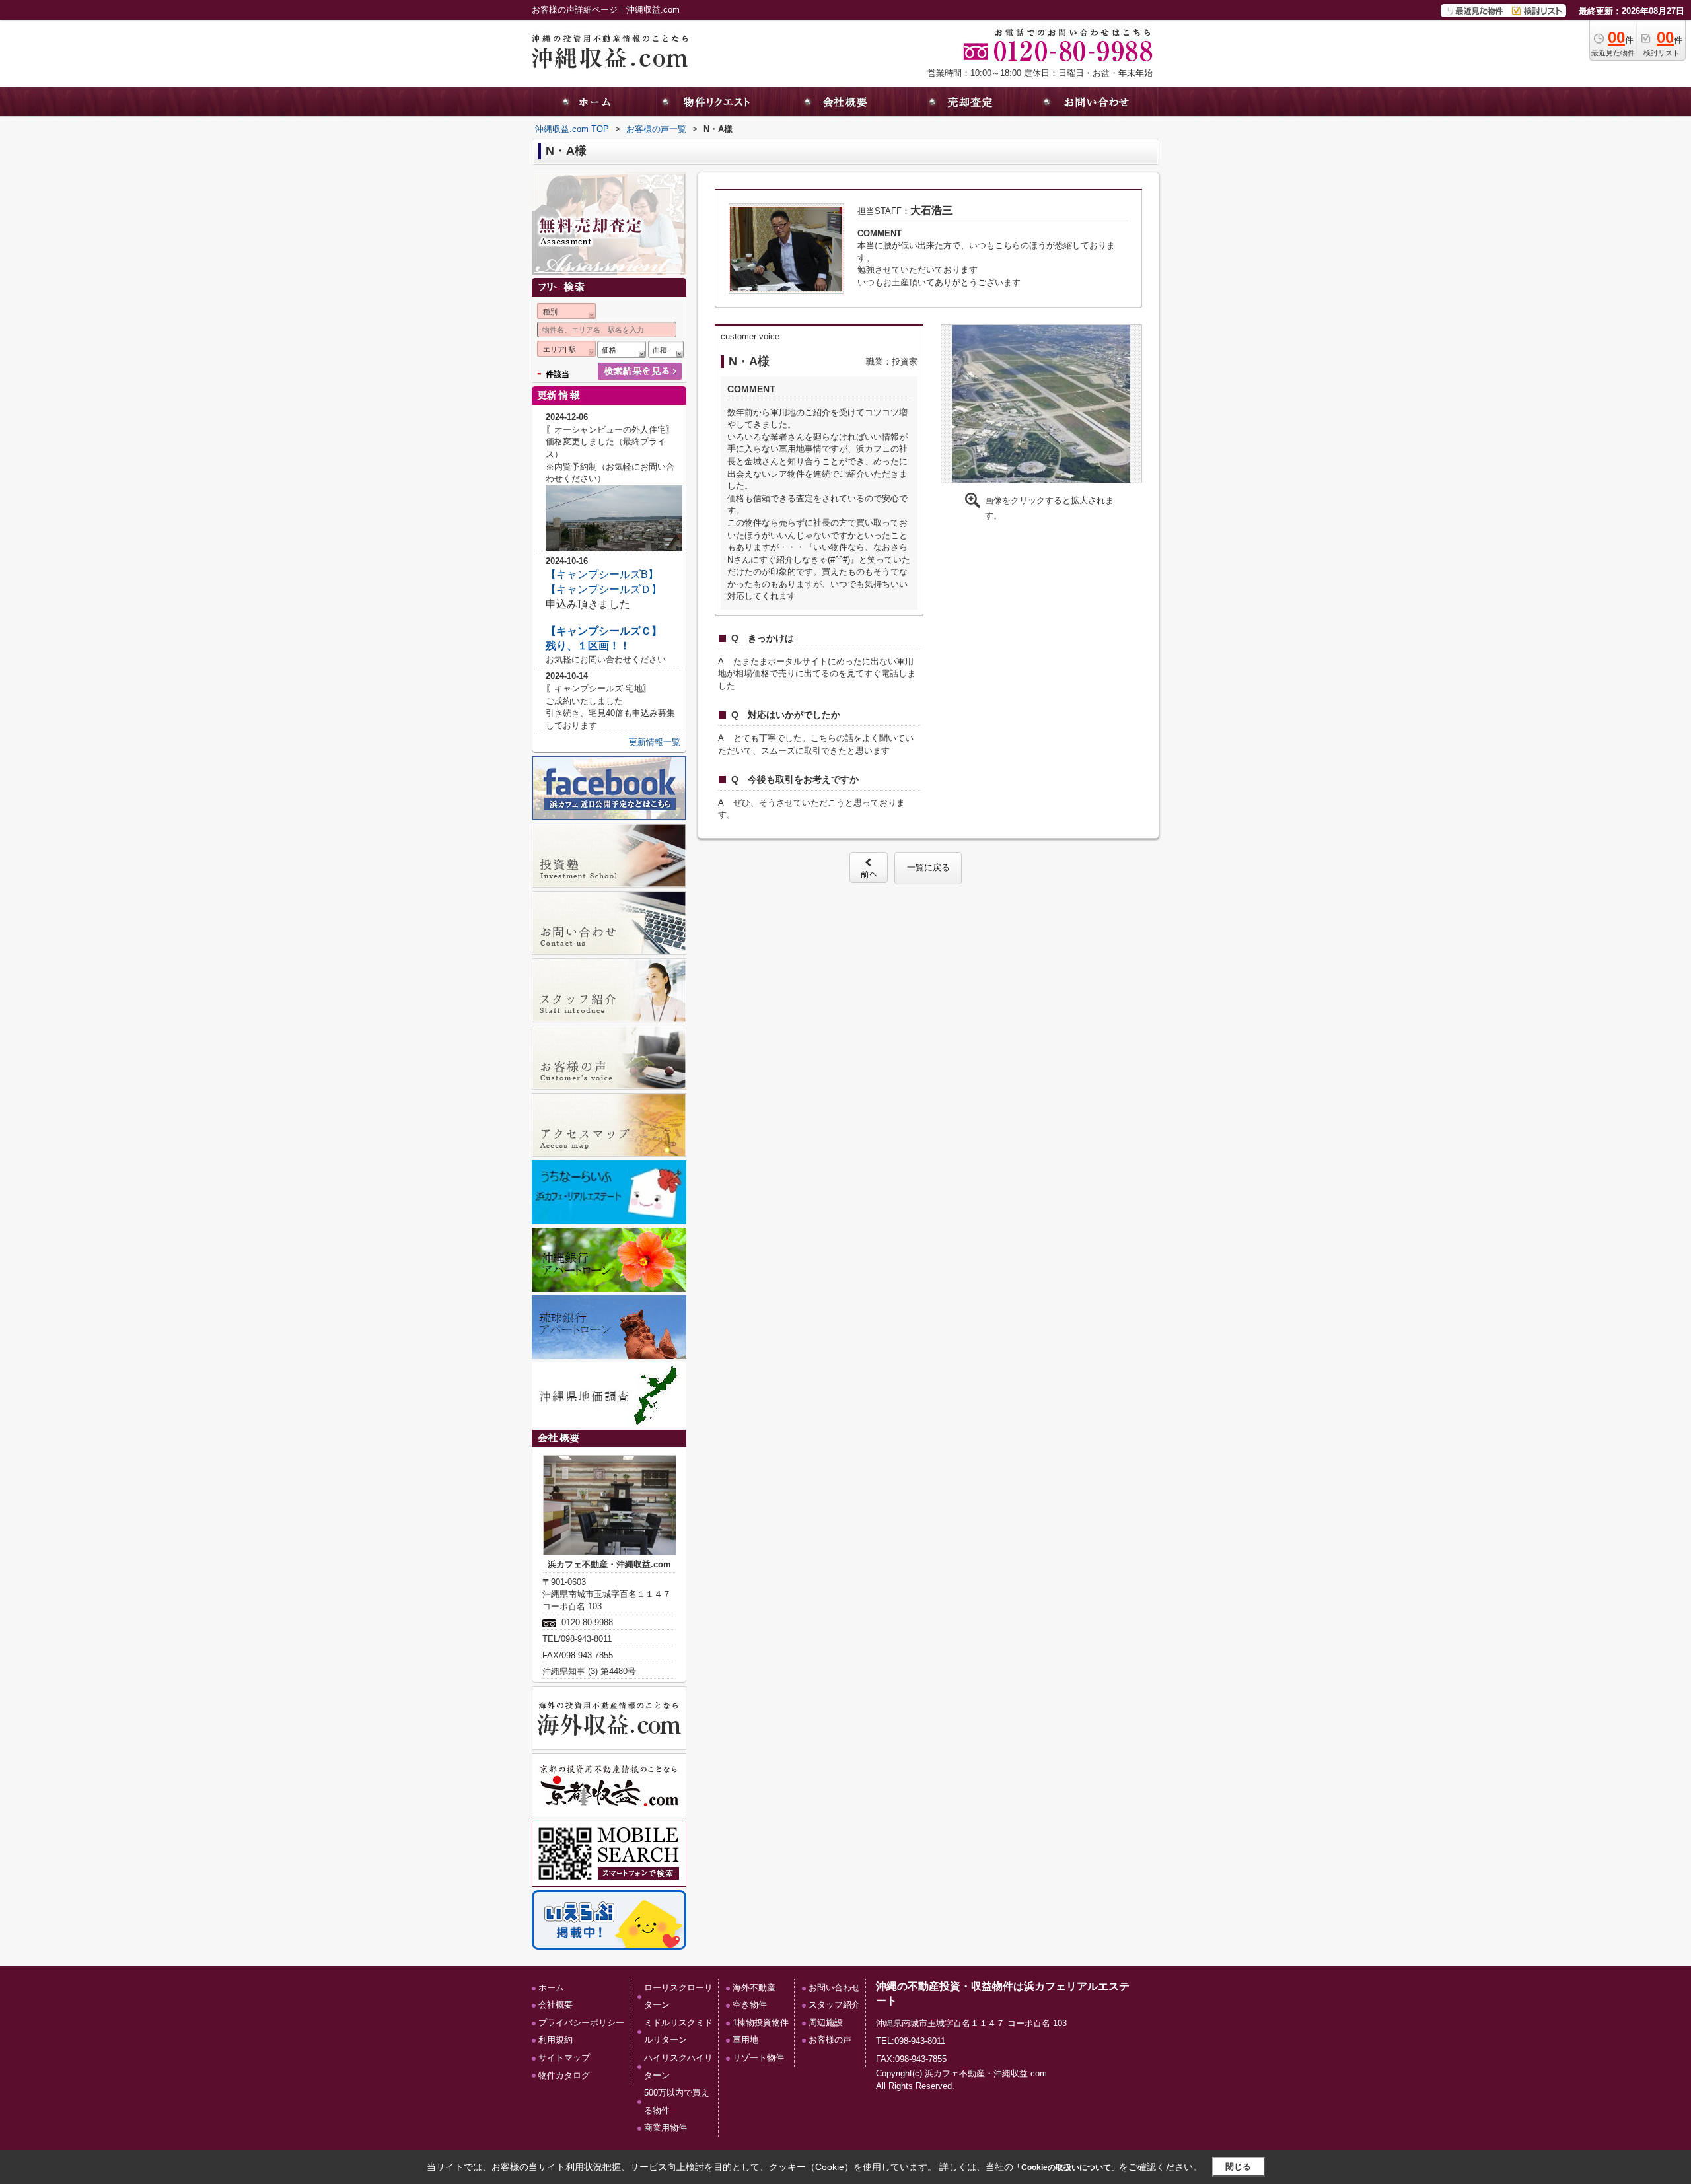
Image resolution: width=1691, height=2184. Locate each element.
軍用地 (745, 2040)
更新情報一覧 (655, 742)
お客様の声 (830, 2040)
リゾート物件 (758, 2058)
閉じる (1238, 2166)
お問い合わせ (834, 1988)
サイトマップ (564, 2058)
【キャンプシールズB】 (602, 574)
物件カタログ (564, 2075)
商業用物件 (666, 2128)
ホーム (551, 1988)
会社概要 (556, 2005)
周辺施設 (826, 2023)
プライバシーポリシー (581, 2023)
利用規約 (556, 2040)
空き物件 (750, 2005)
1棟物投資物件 (761, 2023)
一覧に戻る (928, 867)
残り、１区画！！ (588, 646)
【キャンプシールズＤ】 (604, 589)
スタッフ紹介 (834, 2005)
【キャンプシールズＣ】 (604, 631)
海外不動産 (754, 1988)
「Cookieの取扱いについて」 (1066, 2167)
